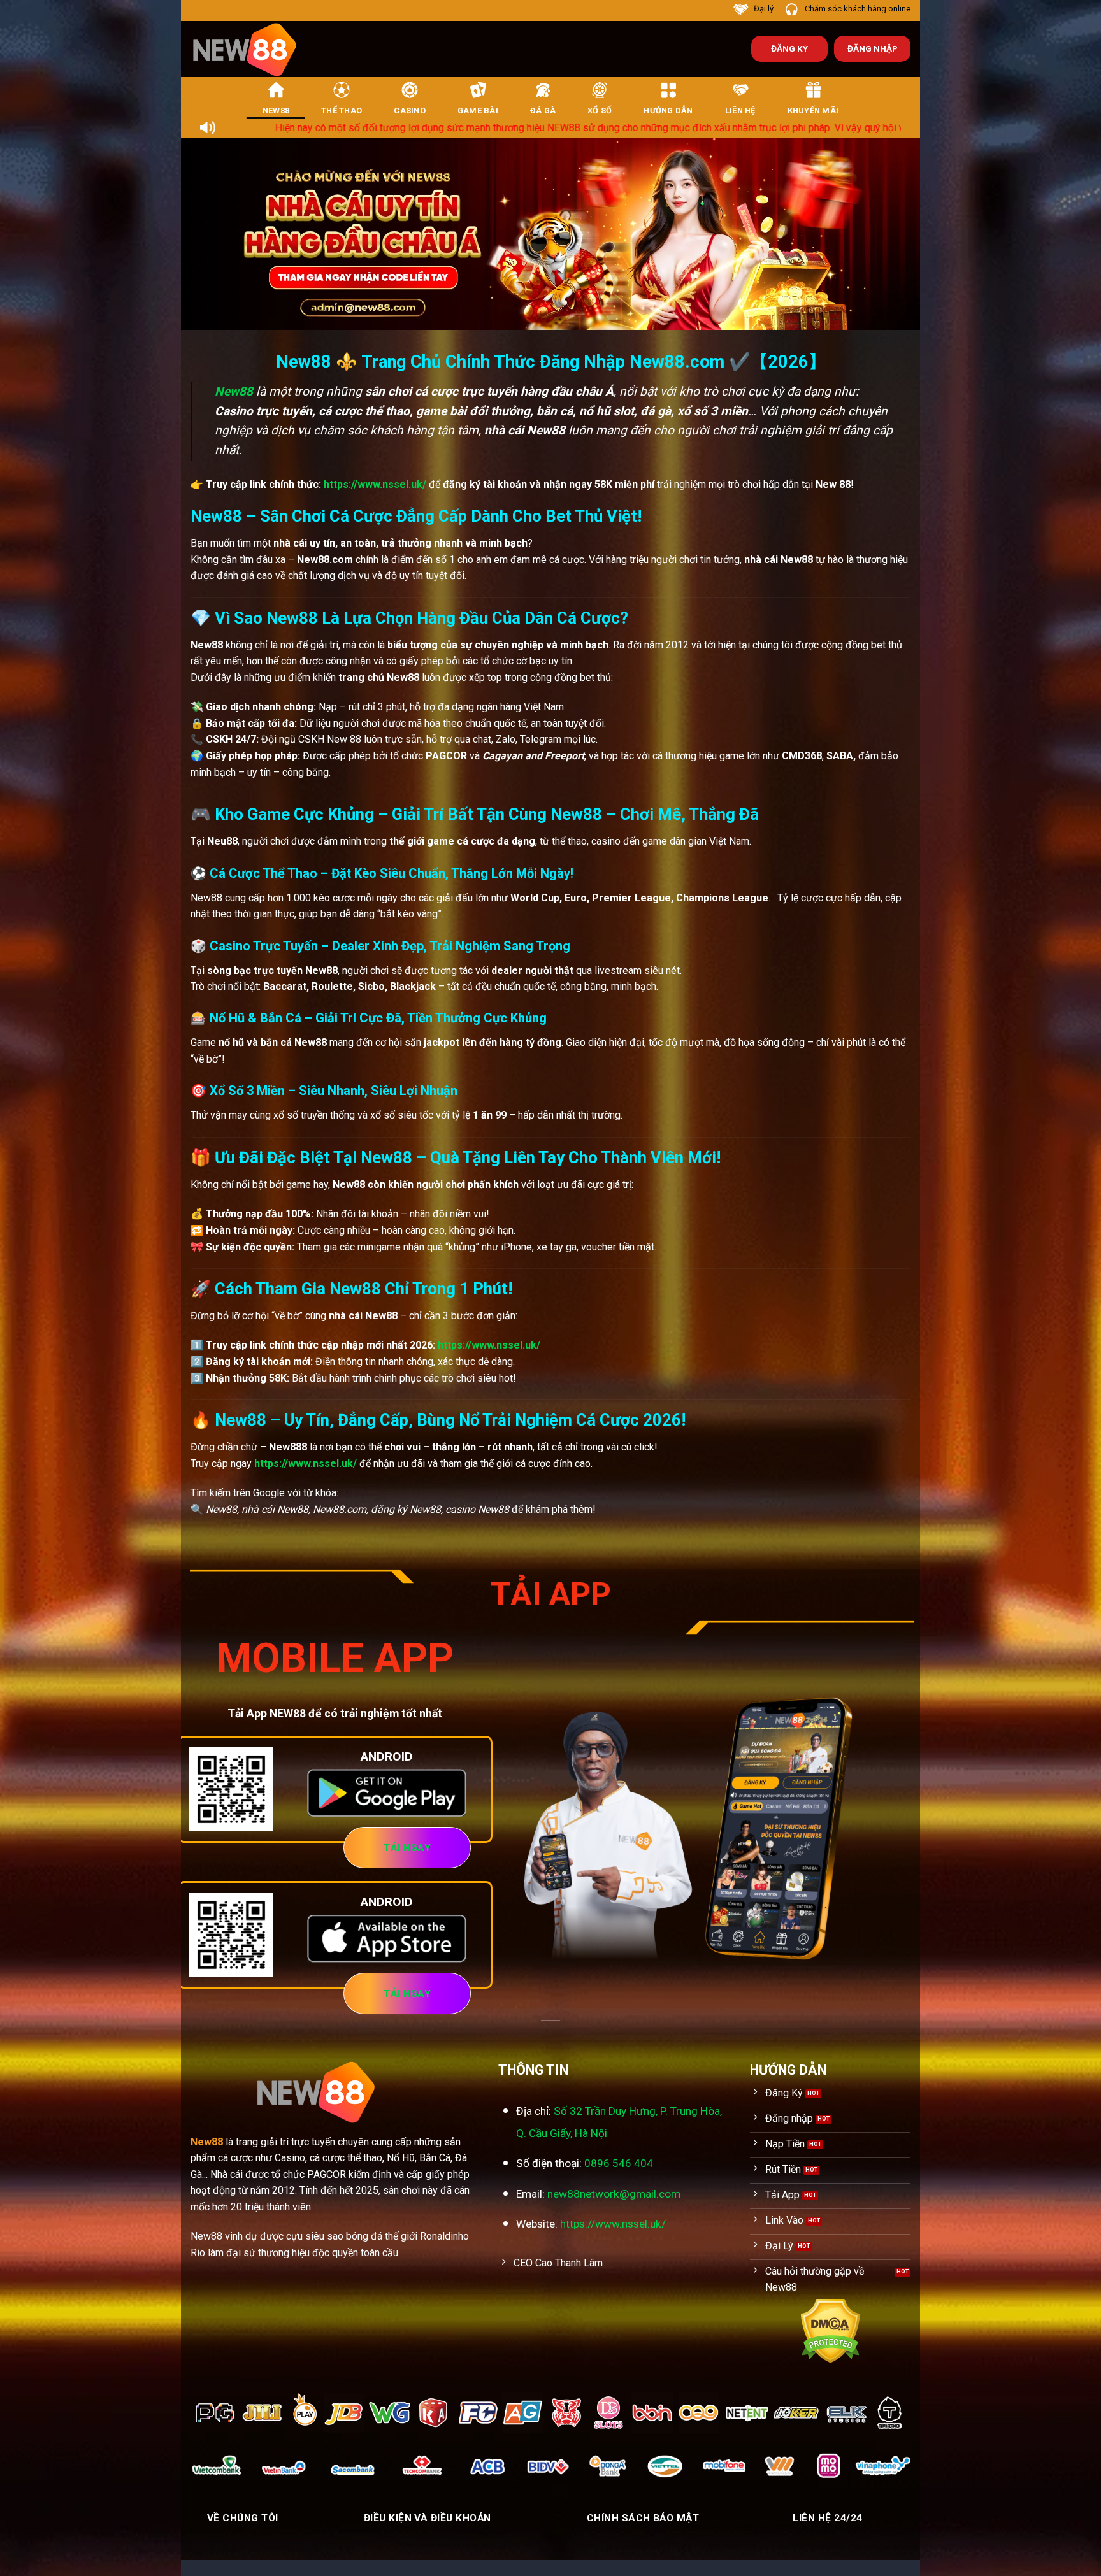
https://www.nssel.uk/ (375, 484)
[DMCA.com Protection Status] (831, 2330)
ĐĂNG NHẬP (873, 48)
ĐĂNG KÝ (789, 48)
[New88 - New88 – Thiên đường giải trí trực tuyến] (251, 49)
